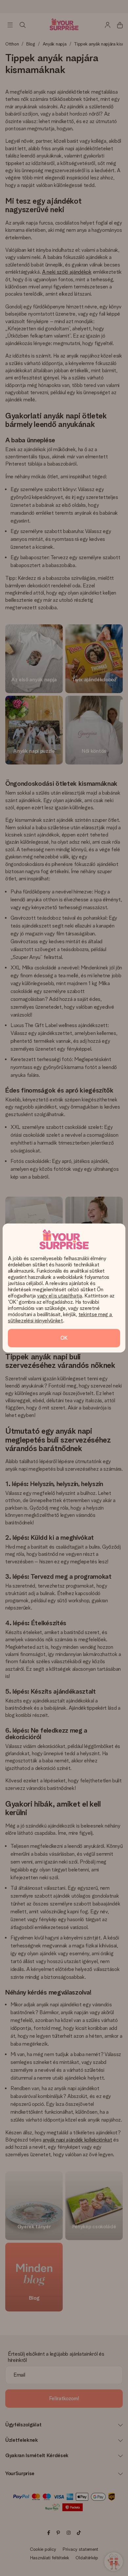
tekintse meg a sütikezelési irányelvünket (60, 1317)
